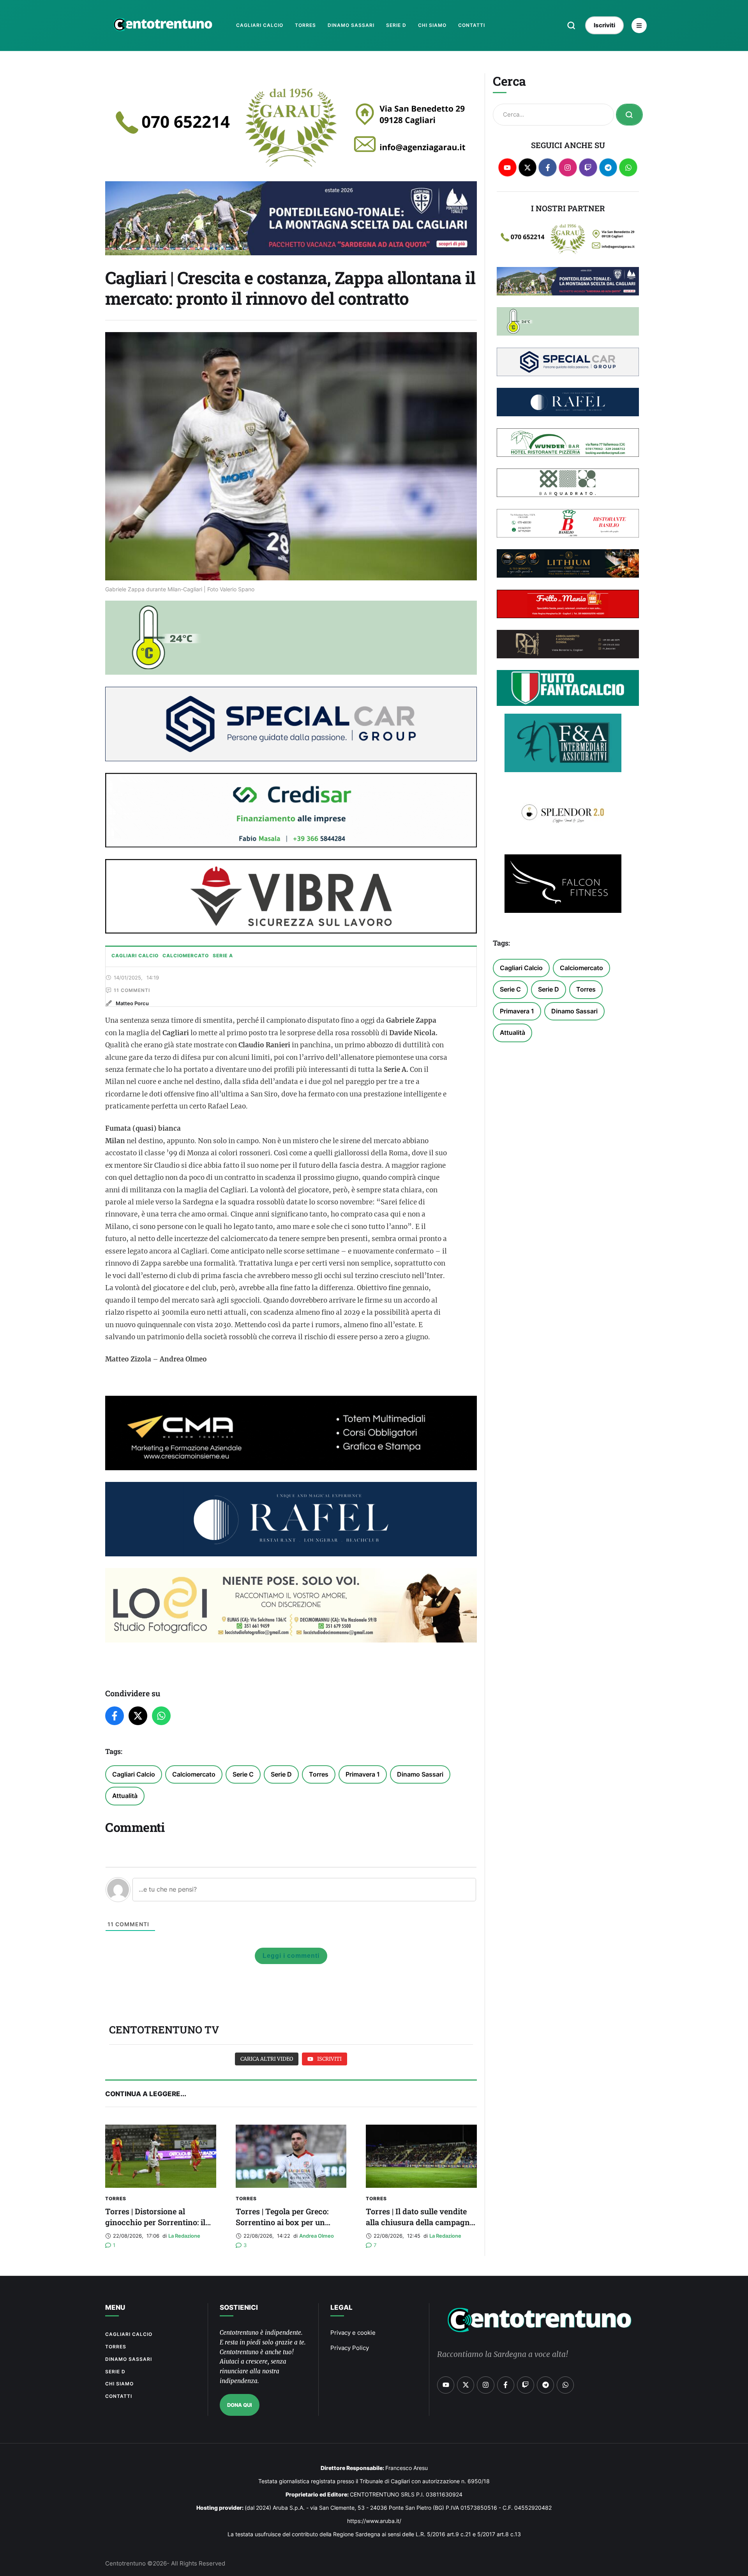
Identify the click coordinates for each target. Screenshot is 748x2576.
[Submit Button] (629, 115)
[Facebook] (115, 1716)
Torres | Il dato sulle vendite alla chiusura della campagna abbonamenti (420, 2222)
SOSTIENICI (239, 2307)
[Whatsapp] (628, 167)
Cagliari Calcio (134, 1774)
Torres (319, 1774)
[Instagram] (568, 167)
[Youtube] (507, 167)
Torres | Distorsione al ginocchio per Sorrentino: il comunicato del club (155, 2222)
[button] (571, 25)
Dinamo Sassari (420, 1774)
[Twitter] (138, 1716)
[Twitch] (588, 167)
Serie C (243, 1774)
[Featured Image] (161, 2156)
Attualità (125, 1796)
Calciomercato (194, 1774)
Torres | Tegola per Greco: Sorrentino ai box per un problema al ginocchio (282, 2222)
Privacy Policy (350, 2348)
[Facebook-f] (548, 167)
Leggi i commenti (291, 1956)
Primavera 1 (363, 1774)
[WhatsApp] (161, 1716)
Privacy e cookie (353, 2333)
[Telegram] (608, 167)
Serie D (281, 1774)
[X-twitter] (528, 167)
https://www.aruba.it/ (374, 2521)
